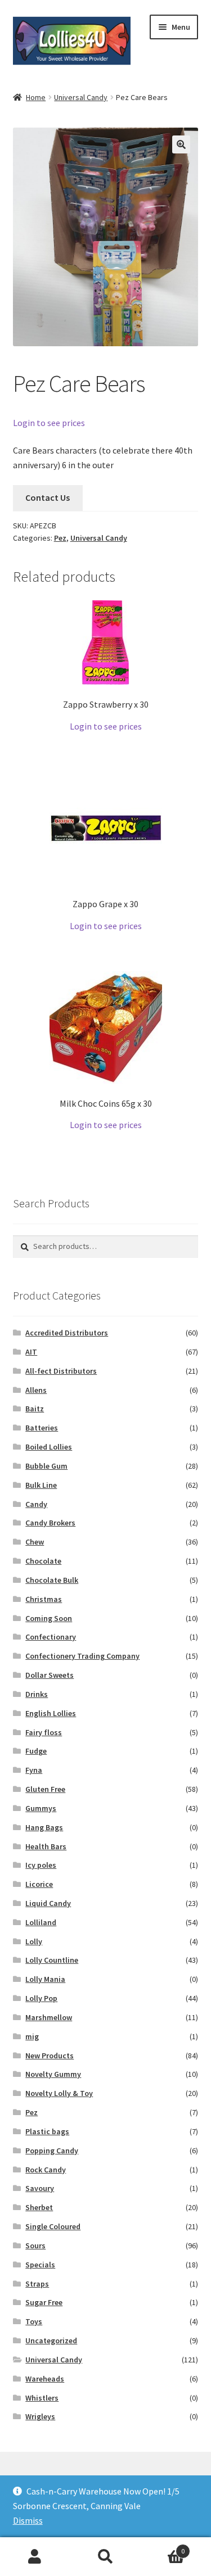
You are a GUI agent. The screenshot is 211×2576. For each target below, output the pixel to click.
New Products (50, 2056)
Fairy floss (44, 1732)
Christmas (44, 1599)
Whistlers (42, 2398)
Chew (35, 1542)
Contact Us (48, 497)
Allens (36, 1390)
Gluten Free (45, 1789)
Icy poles (41, 1865)
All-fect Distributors (61, 1371)
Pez (60, 538)
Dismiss (28, 2520)
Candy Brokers (50, 1523)
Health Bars (46, 1846)
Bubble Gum (46, 1466)
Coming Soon (49, 1618)
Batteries (42, 1428)
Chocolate (43, 1561)
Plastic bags (47, 2131)
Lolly (34, 1941)
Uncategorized (51, 2340)
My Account (35, 2557)
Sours (35, 2245)
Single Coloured (53, 2226)
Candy (36, 1504)
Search (105, 2557)
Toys (34, 2321)
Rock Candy (46, 2170)
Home (36, 97)
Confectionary (51, 1637)
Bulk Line (41, 1485)
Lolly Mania (45, 1979)
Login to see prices (49, 423)
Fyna (34, 1770)
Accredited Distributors (67, 1333)
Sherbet (39, 2207)
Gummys (41, 1808)
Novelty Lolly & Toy (59, 2093)
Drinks (37, 1694)
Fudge (36, 1751)
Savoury (40, 2188)
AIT (31, 1352)
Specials (40, 2265)
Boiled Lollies (49, 1447)
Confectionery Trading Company (82, 1656)
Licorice (39, 1884)
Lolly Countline (52, 1960)
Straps (37, 2284)
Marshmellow (49, 2017)
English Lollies (51, 1713)
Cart (163, 2547)
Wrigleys (40, 2416)
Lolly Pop (41, 1998)
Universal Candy (81, 97)
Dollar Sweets (50, 1675)
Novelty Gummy (53, 2074)
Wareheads (45, 2379)
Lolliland (41, 1922)
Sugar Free (44, 2302)
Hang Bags (44, 1827)
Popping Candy (52, 2151)
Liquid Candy (48, 1903)
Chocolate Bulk (52, 1580)
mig (32, 2036)
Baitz (35, 1409)
